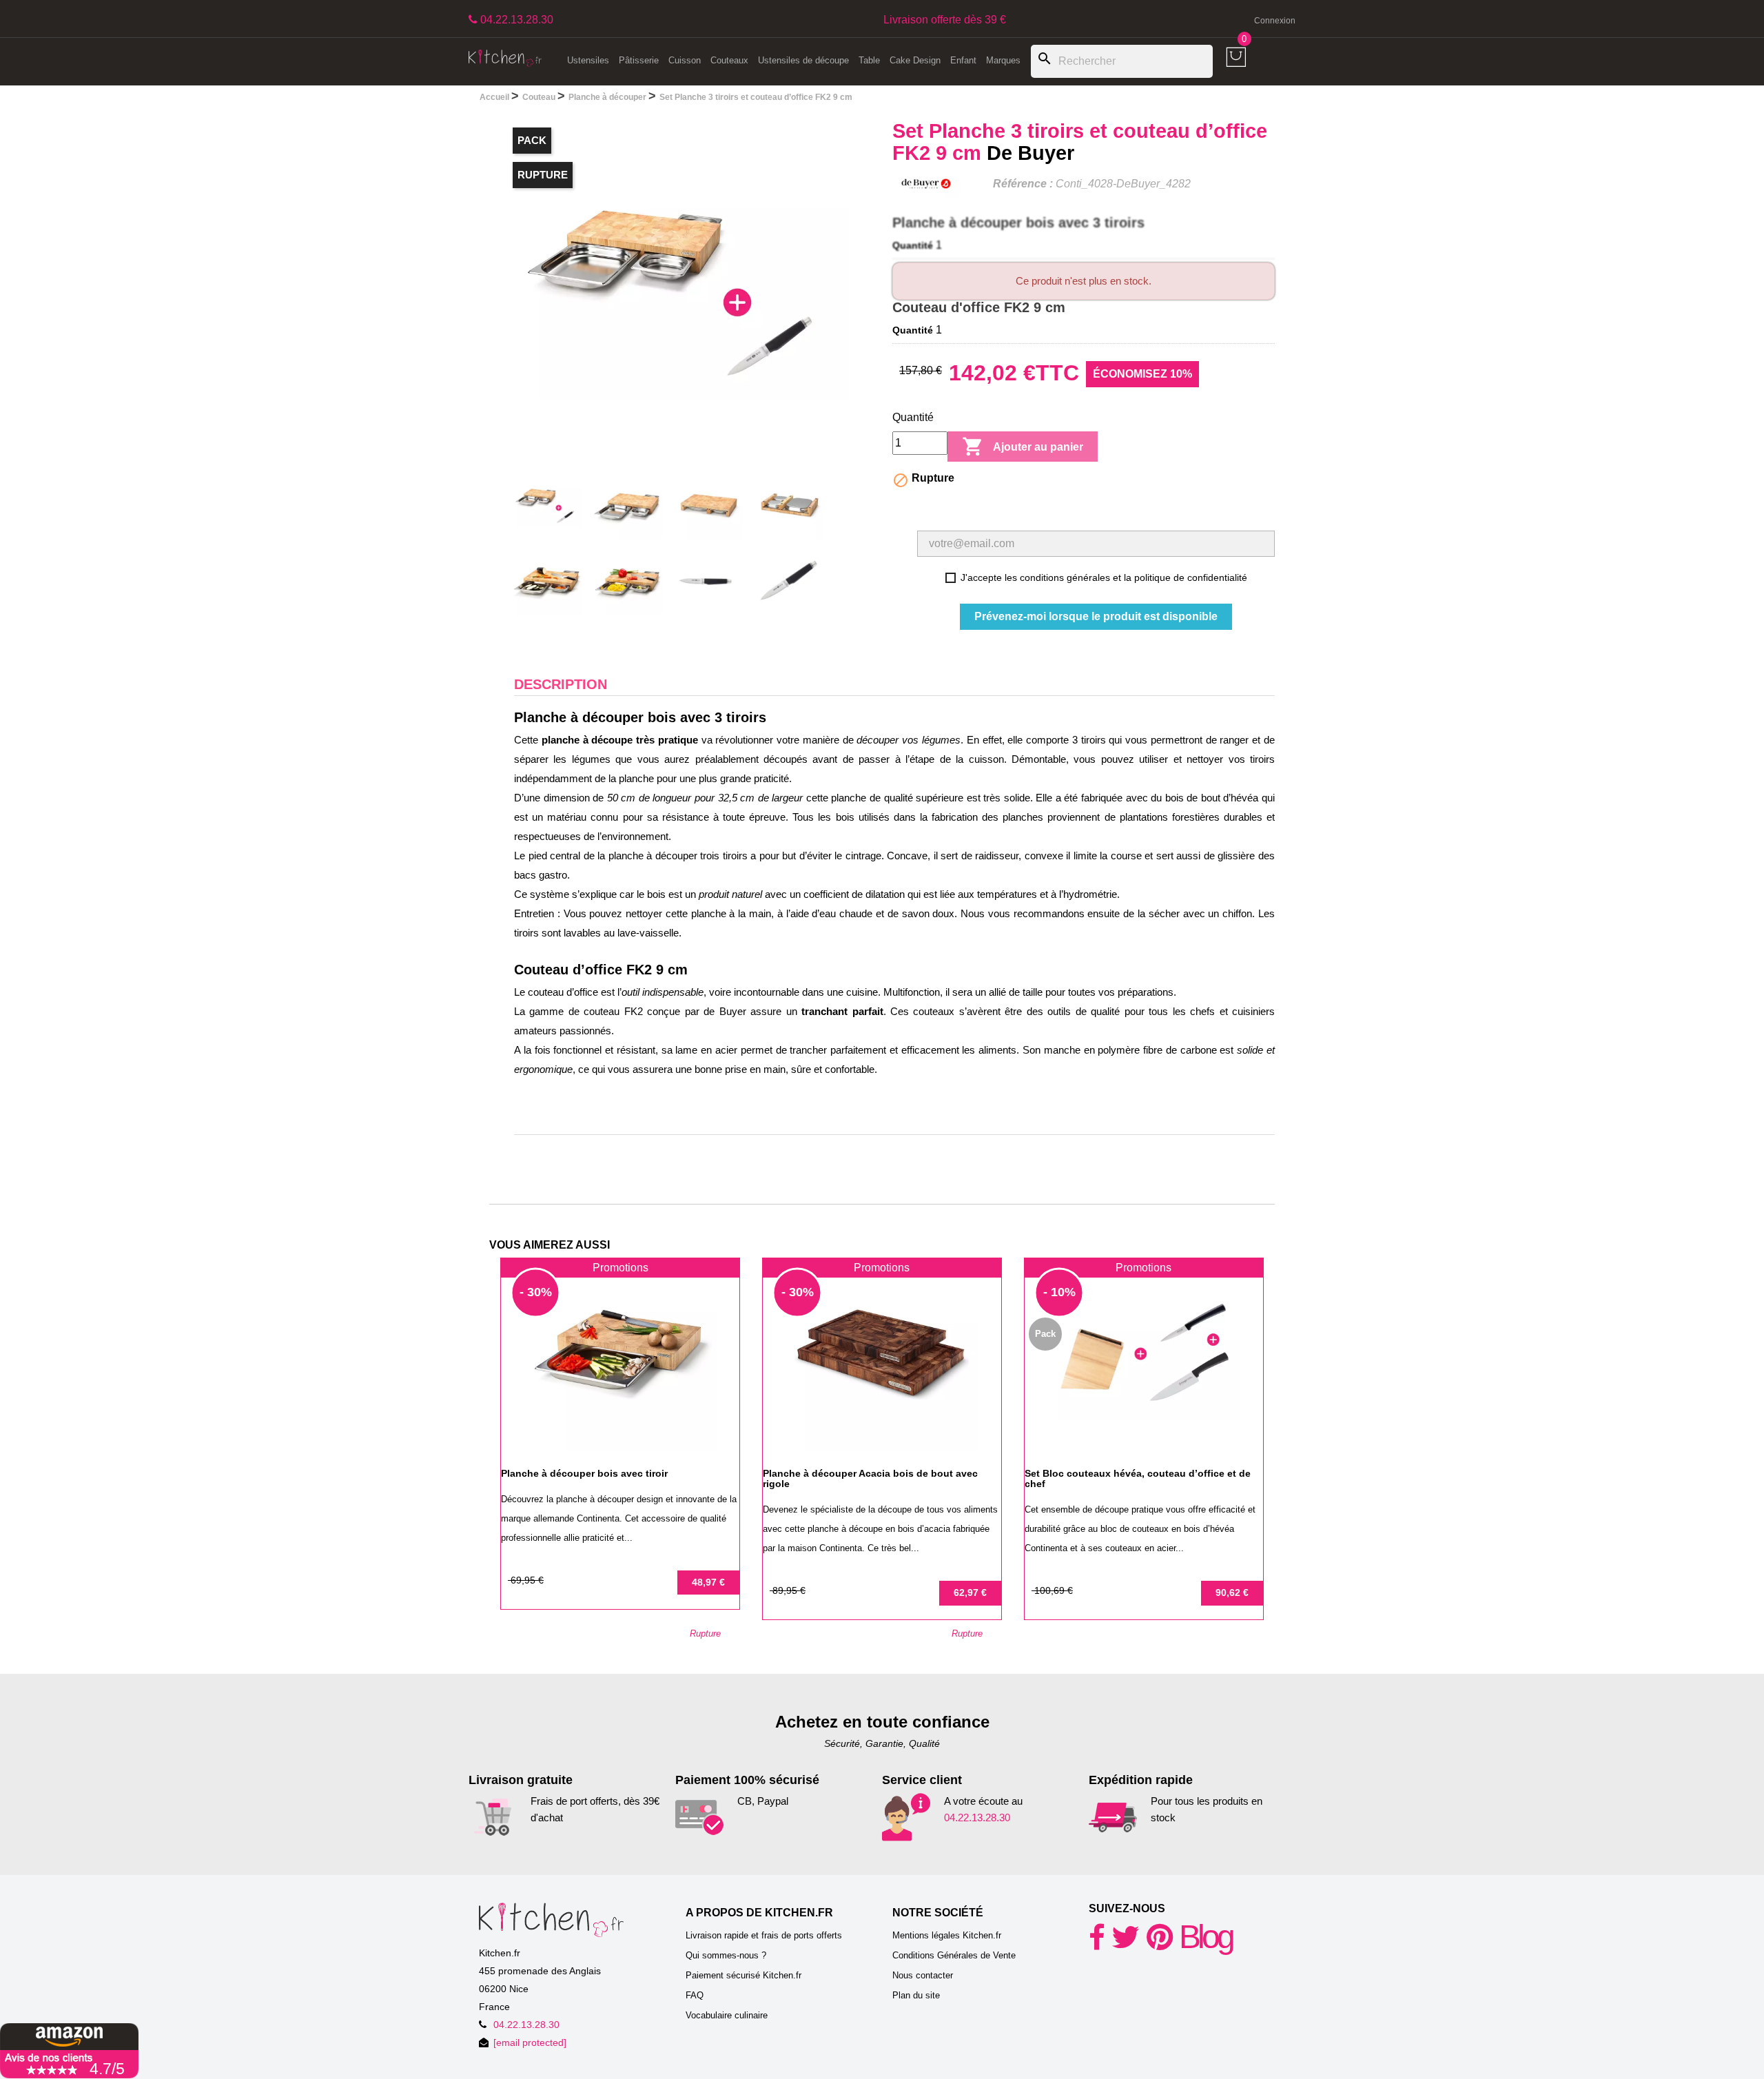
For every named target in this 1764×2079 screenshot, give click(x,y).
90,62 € (1232, 1592)
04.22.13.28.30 (977, 1817)
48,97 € (708, 1582)
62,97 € (970, 1592)
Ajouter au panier (1023, 447)
